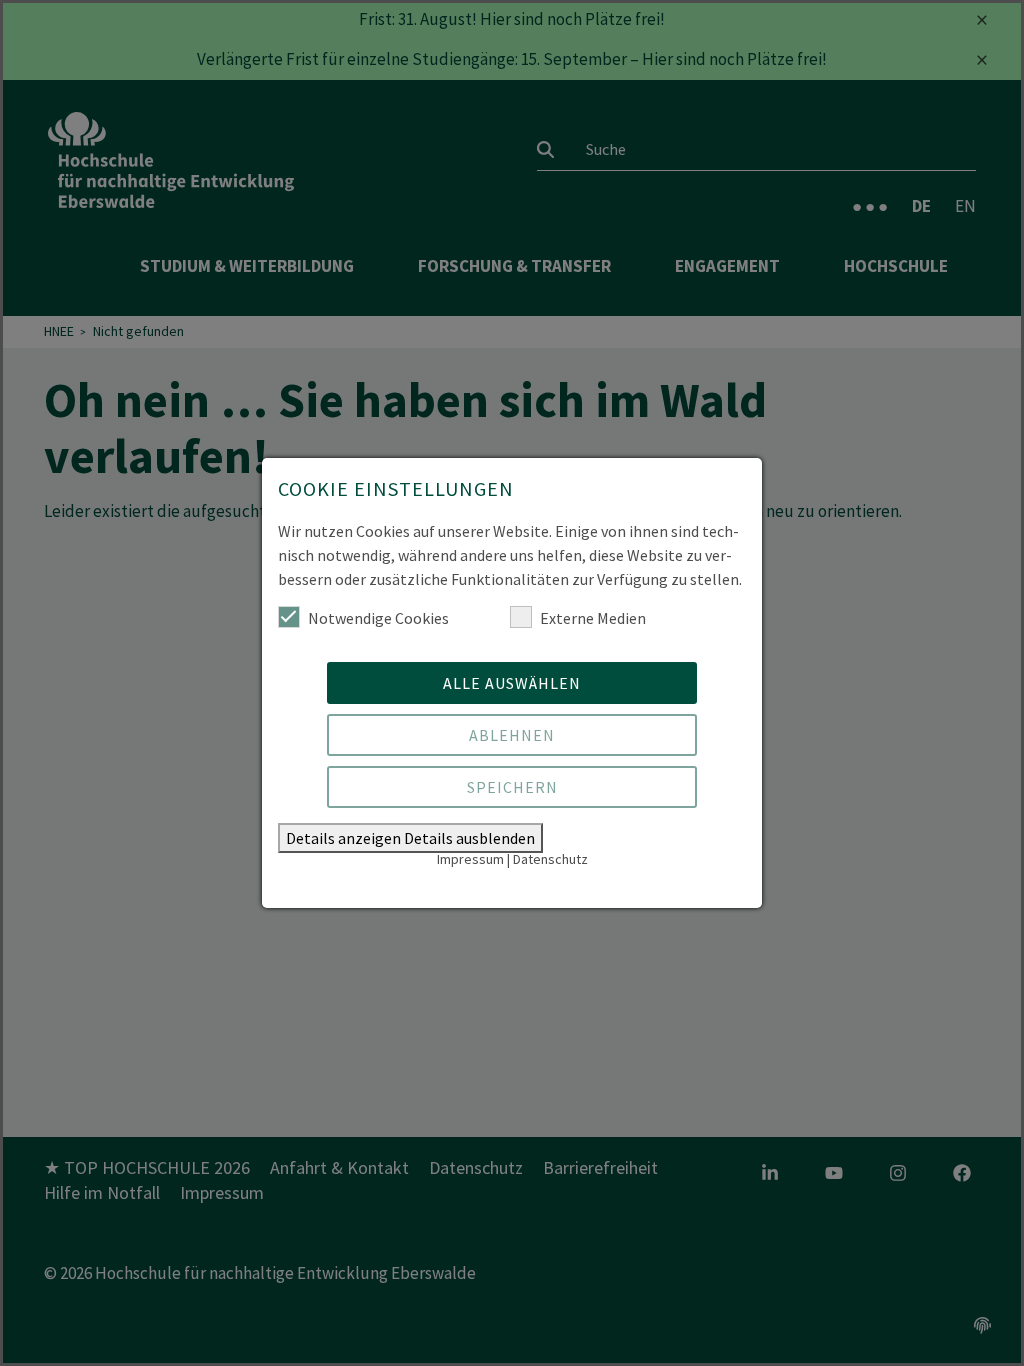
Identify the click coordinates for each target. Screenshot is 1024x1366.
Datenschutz (550, 859)
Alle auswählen (512, 683)
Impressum (470, 859)
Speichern (512, 787)
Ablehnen (512, 735)
